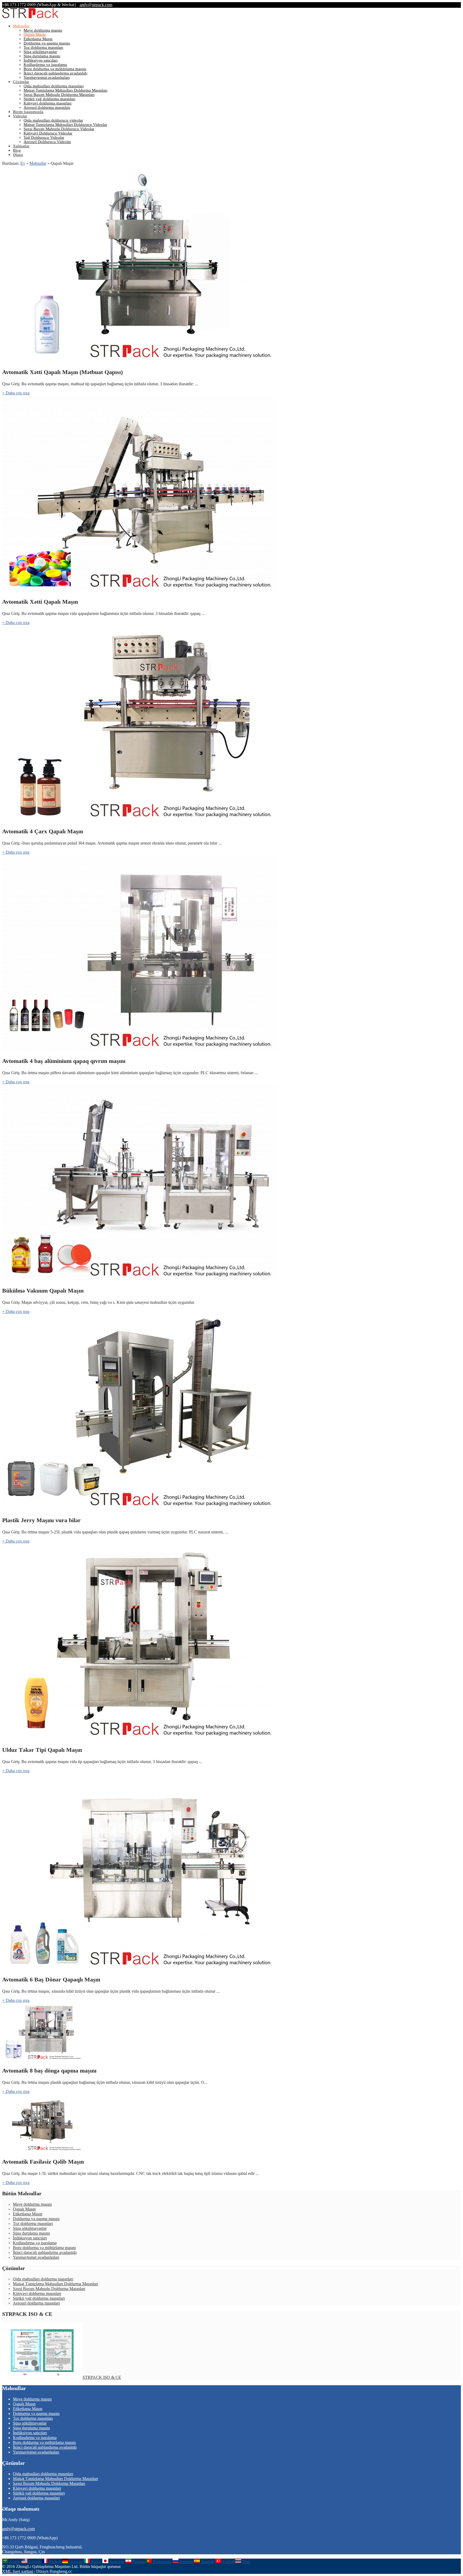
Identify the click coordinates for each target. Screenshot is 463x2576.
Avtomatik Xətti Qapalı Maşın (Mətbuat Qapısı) (62, 372)
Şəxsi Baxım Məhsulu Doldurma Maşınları (59, 95)
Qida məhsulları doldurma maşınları (54, 86)
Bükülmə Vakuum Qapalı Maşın (43, 1291)
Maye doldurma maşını (43, 30)
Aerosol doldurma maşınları (47, 107)
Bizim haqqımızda (28, 112)
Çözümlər (21, 82)
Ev (23, 163)
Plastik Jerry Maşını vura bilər (41, 1520)
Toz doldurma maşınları (43, 47)
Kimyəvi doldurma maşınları (48, 103)
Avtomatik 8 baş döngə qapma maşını (49, 2071)
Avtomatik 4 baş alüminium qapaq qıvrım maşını (64, 1061)
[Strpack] (30, 17)
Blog (17, 150)
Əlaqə (18, 155)
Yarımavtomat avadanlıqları (47, 77)
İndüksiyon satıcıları (41, 60)
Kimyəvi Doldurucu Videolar (48, 133)
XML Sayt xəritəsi (18, 2571)
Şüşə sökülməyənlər (40, 52)
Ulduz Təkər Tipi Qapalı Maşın (42, 1750)
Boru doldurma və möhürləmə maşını (55, 69)
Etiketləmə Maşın (38, 39)
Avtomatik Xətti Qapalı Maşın (40, 602)
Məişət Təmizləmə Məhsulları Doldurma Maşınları (66, 90)
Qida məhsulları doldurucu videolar (53, 120)
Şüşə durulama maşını (42, 56)
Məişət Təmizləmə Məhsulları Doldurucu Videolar (65, 125)
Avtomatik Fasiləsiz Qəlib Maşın (43, 2162)
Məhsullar (21, 26)
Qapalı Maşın (35, 35)
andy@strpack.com (96, 5)
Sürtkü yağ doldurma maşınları (49, 99)
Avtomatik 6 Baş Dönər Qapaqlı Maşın (51, 1979)
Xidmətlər (21, 146)
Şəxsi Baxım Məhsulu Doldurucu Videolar (59, 129)
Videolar (20, 116)
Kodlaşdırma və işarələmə (45, 65)
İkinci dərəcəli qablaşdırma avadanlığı (55, 73)
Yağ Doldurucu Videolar (44, 137)
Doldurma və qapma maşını (47, 43)
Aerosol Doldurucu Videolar (47, 142)
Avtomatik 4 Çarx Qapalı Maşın (43, 831)
